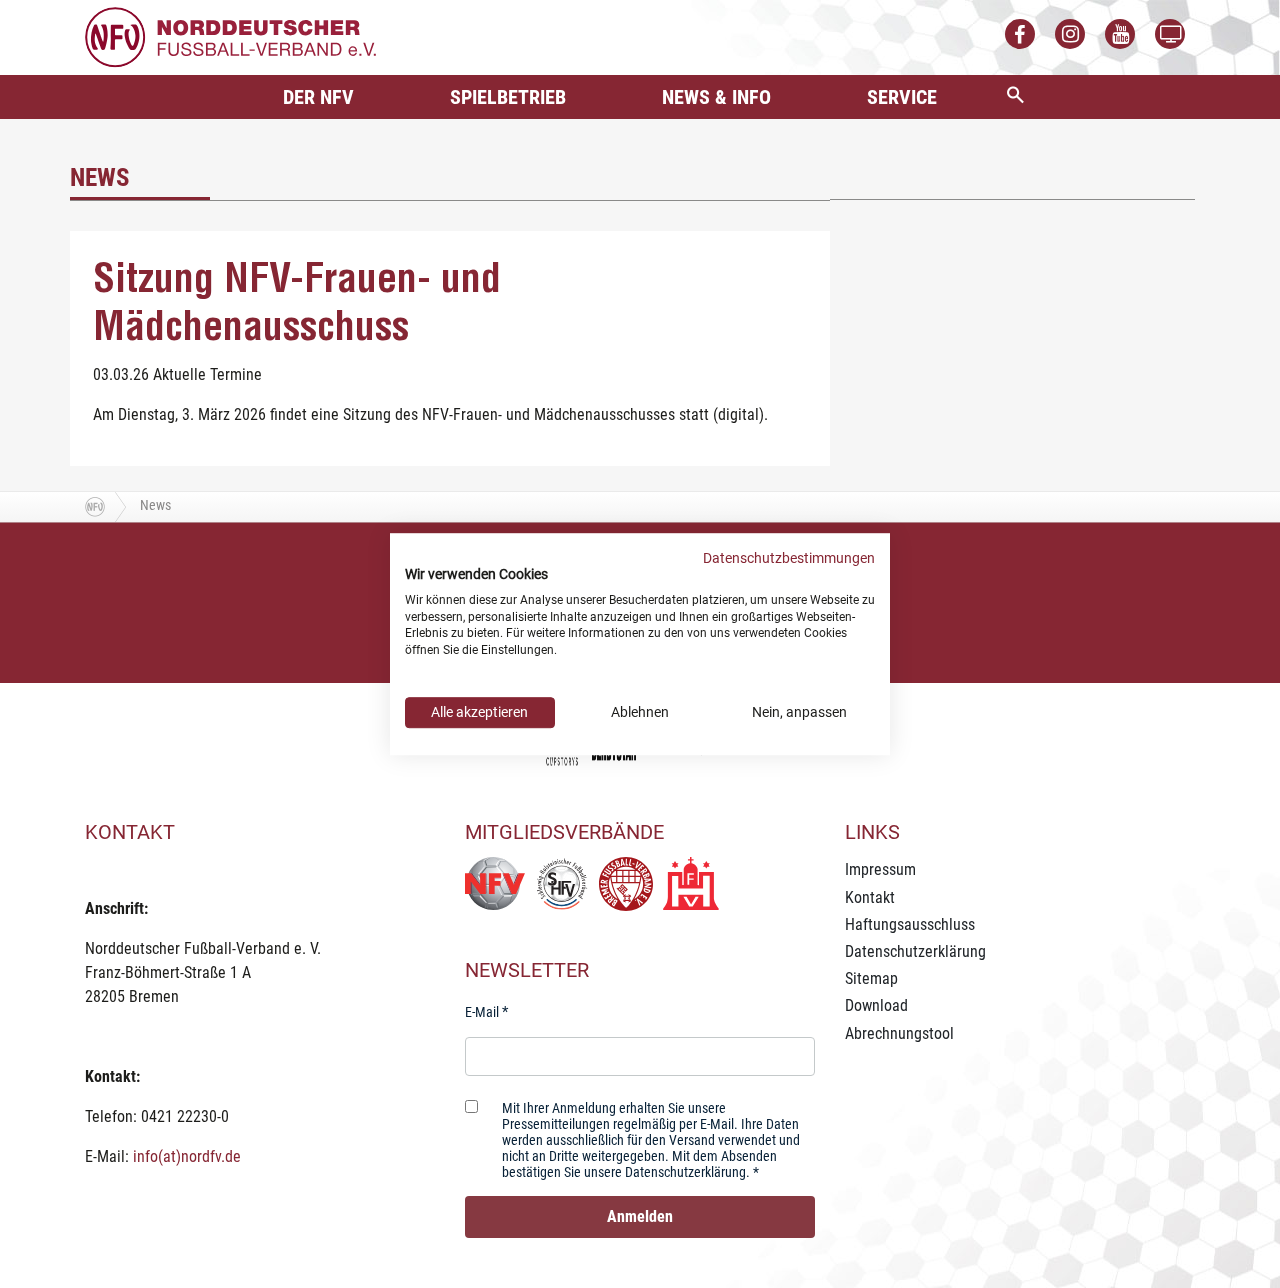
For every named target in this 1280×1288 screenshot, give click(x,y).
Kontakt (870, 897)
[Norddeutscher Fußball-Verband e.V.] (230, 36)
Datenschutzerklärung (915, 951)
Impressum (880, 869)
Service (902, 97)
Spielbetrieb (508, 97)
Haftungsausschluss (910, 924)
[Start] (95, 506)
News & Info (716, 97)
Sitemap (871, 978)
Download (876, 1005)
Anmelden (640, 1216)
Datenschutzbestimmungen (789, 558)
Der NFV (318, 97)
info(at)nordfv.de (187, 1156)
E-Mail (482, 1012)
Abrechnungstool (899, 1033)
